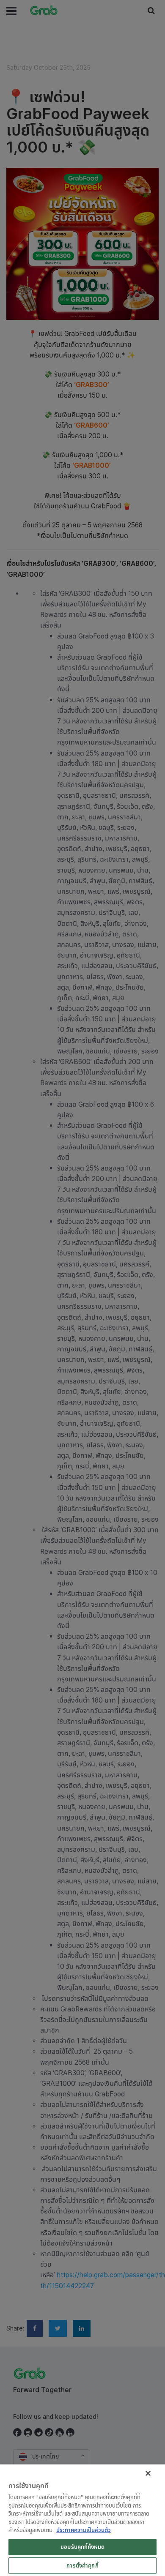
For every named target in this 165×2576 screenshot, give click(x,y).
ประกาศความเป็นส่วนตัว (84, 2530)
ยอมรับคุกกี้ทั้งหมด (82, 2547)
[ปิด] (148, 2473)
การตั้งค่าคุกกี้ (82, 2565)
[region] (82, 2520)
